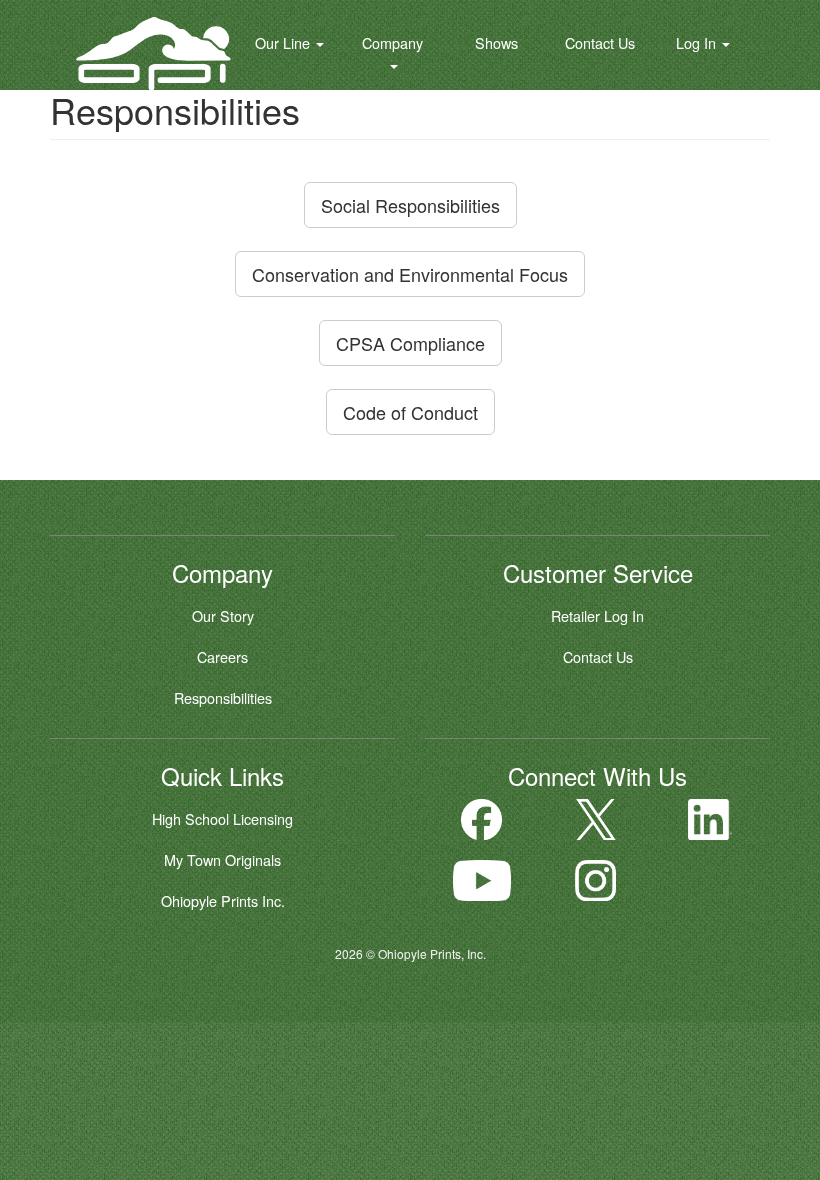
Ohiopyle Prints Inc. (223, 900)
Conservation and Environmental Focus (410, 274)
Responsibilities (223, 697)
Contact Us (600, 42)
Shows (496, 42)
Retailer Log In (597, 615)
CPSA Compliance (410, 343)
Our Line (284, 42)
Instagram (596, 880)
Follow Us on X (596, 819)
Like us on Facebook (482, 819)
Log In (698, 42)
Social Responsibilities (410, 205)
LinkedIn (710, 819)
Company (392, 42)
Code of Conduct (410, 412)
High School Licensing (222, 818)
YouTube (482, 880)
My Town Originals (222, 859)
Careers (222, 656)
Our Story (223, 615)
